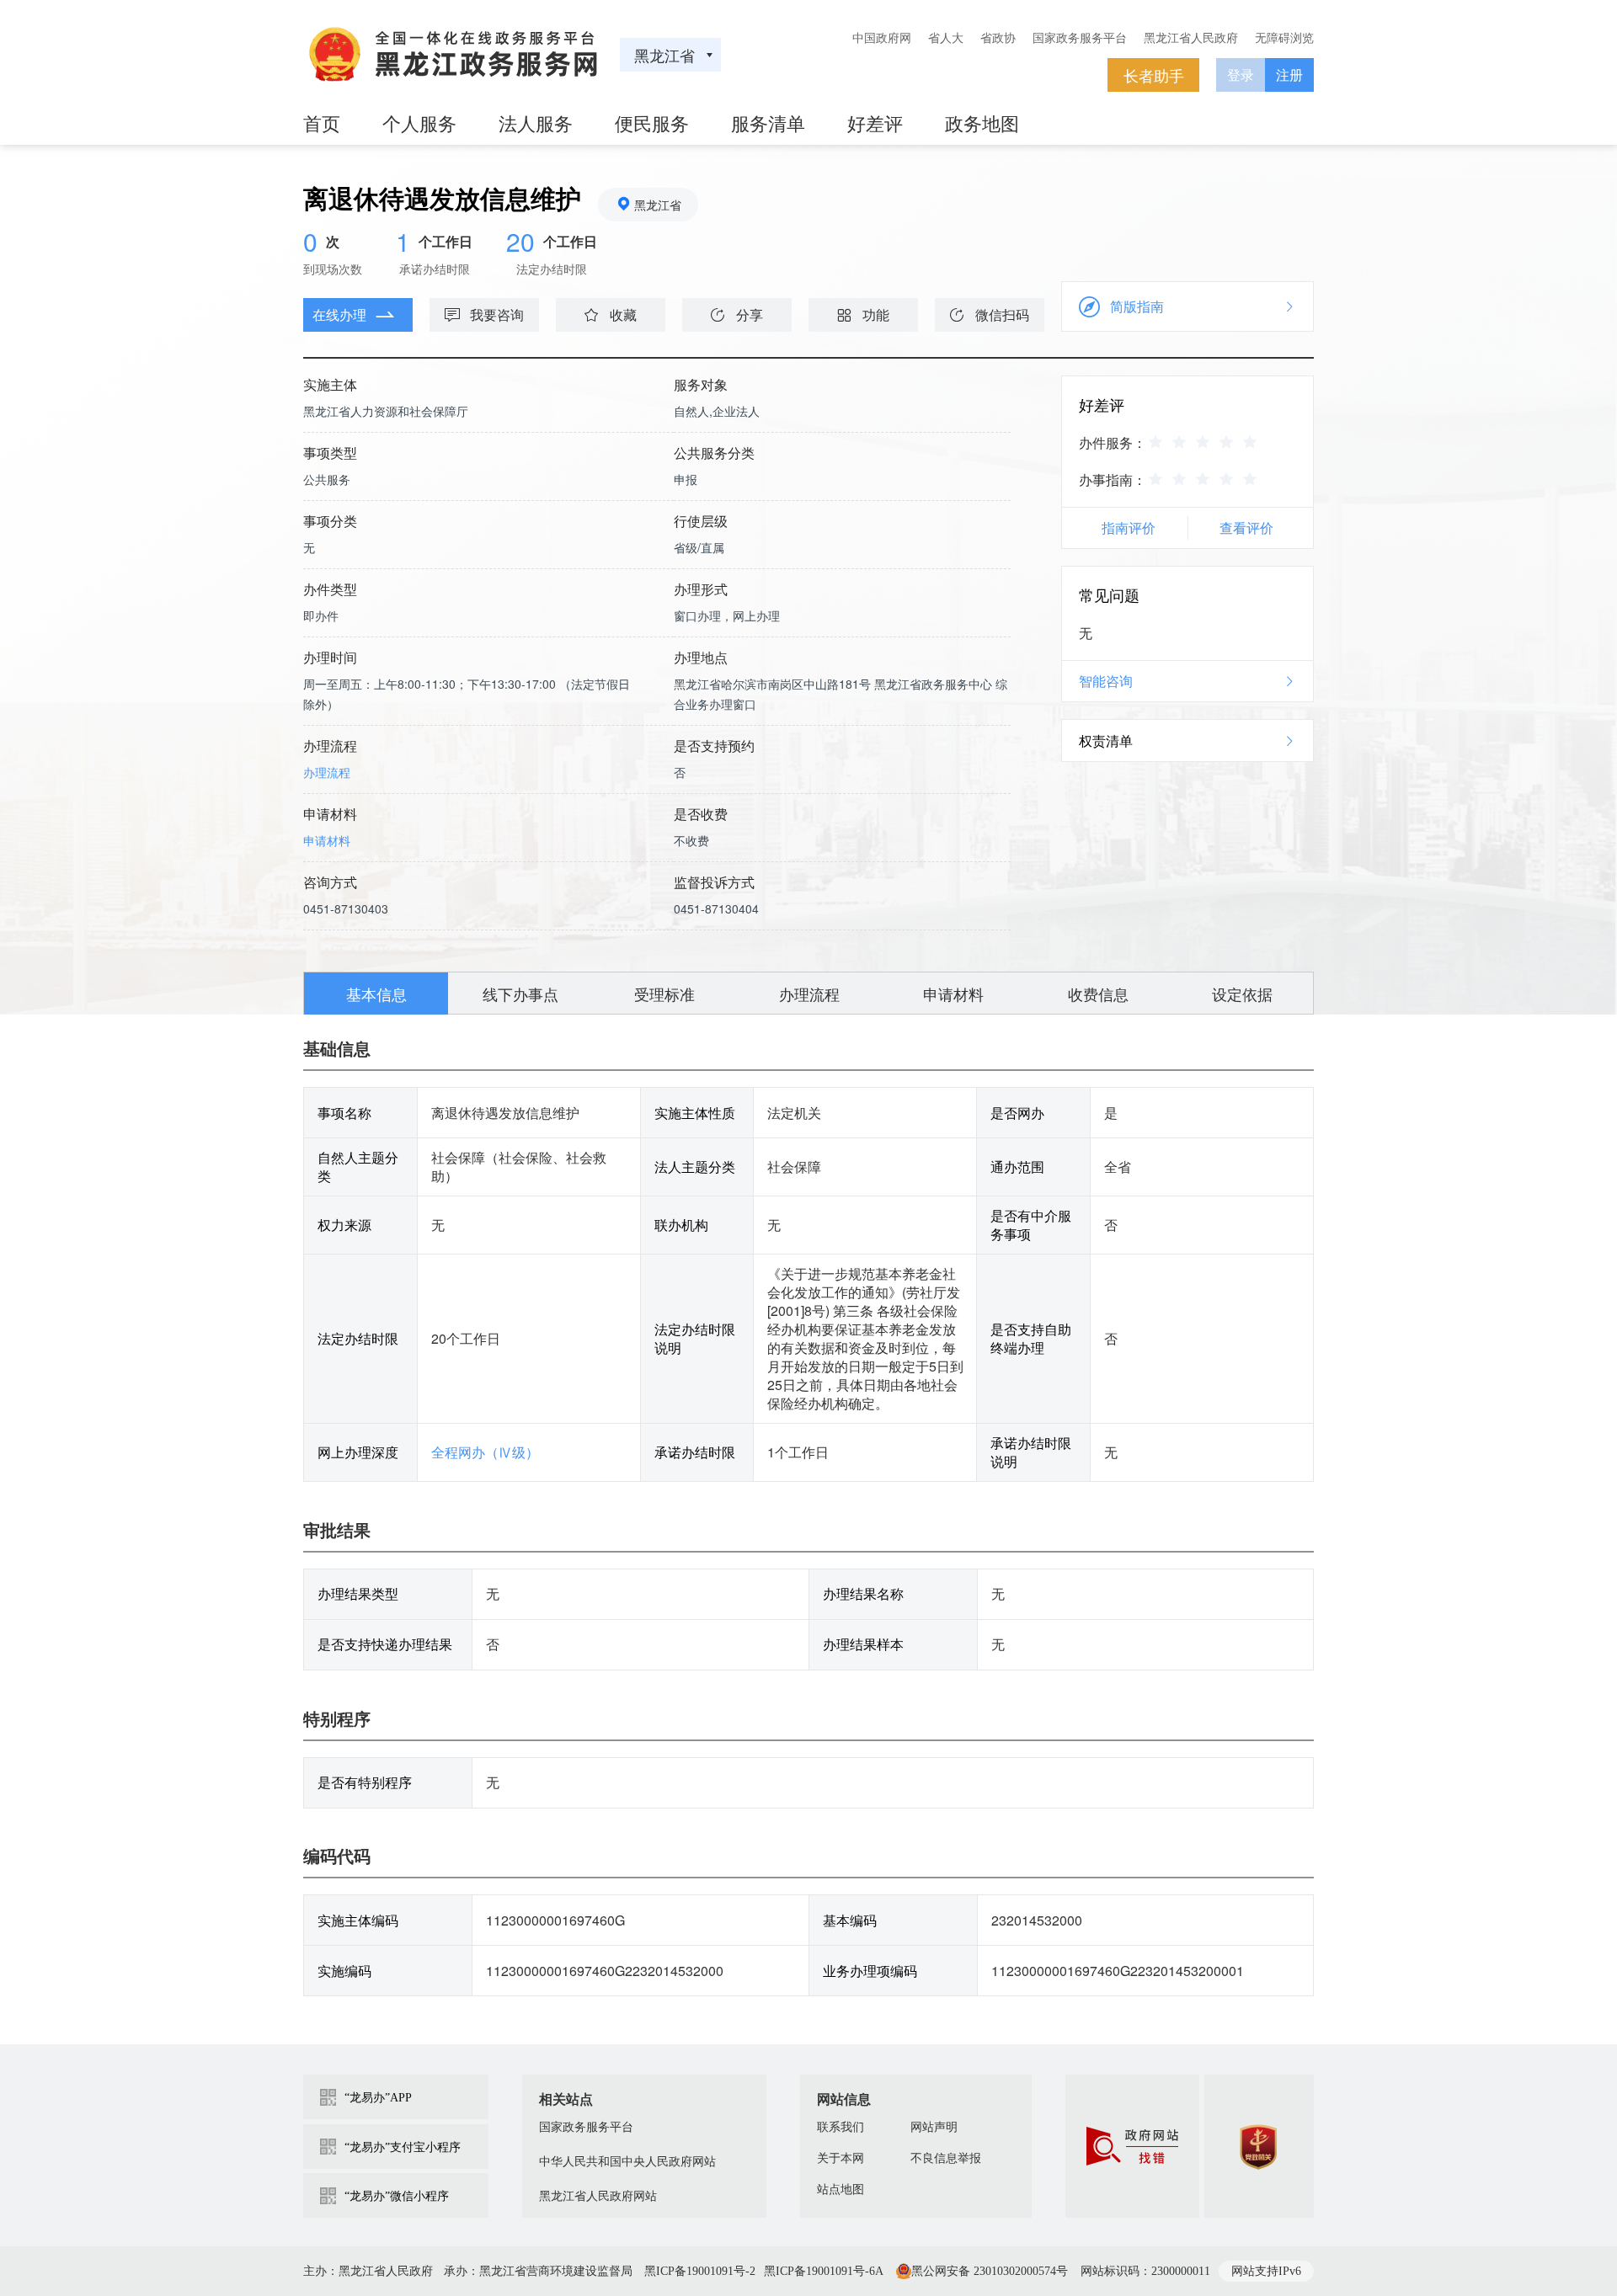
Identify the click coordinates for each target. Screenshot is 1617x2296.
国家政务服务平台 (1080, 37)
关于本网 (841, 2158)
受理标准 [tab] (664, 994)
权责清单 (1106, 740)
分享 (750, 314)
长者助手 (1154, 75)
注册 (1289, 75)
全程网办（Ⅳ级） (485, 1452)
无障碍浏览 (1284, 37)
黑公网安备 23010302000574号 (990, 2271)
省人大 (946, 37)
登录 (1241, 75)
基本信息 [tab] (376, 994)
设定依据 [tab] (1242, 994)
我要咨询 (497, 314)
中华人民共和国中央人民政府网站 (627, 2162)
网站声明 (934, 2127)
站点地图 (841, 2189)
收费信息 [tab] (1098, 994)
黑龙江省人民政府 (1191, 37)
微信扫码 (1002, 314)
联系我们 (841, 2127)
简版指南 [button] (1137, 306)
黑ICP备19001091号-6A (824, 2271)
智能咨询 (1106, 681)
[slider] (1205, 441)
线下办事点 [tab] (520, 994)
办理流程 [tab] (809, 994)
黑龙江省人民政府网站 (598, 2196)
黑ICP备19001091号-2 (700, 2271)
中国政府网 (882, 37)
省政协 (998, 37)
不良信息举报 (946, 2158)
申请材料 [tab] (953, 994)
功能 (876, 314)
